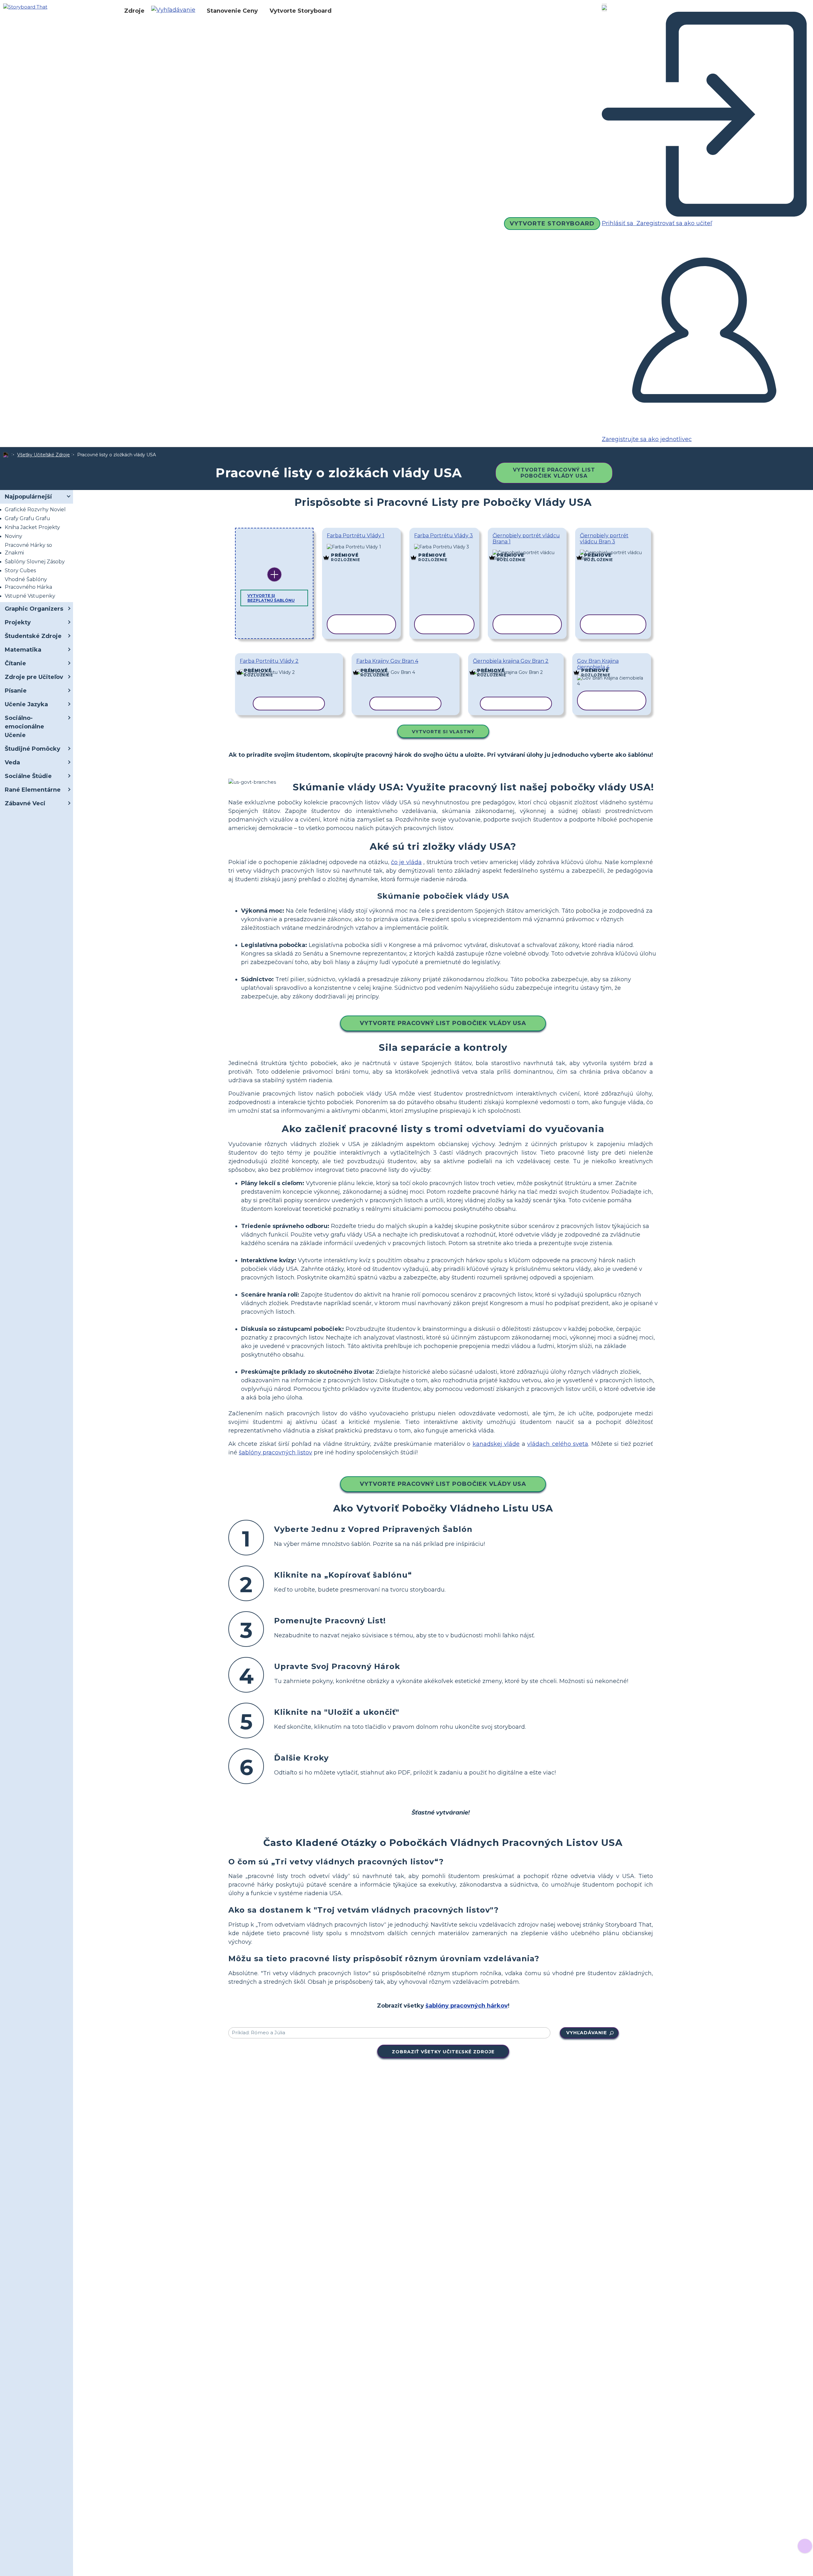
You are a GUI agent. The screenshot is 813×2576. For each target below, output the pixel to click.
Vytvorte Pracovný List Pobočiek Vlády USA (554, 473)
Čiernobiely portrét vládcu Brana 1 (526, 539)
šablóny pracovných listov (275, 1452)
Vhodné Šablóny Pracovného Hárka (28, 583)
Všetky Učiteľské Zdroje (44, 455)
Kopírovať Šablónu (362, 547)
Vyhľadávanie (587, 2033)
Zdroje (134, 11)
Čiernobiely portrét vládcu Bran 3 (604, 539)
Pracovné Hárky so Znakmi (28, 549)
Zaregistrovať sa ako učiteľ (673, 223)
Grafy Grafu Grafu (27, 518)
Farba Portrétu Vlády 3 (443, 536)
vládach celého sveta (558, 1444)
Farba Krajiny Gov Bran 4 (387, 661)
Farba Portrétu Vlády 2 (269, 661)
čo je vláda (406, 862)
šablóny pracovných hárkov (467, 2006)
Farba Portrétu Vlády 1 (356, 536)
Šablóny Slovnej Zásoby (35, 562)
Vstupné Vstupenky (30, 596)
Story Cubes (20, 570)
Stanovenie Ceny (232, 11)
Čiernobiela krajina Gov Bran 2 (511, 661)
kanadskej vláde (496, 1444)
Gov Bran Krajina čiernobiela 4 (598, 664)
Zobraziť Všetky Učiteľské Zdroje (443, 2052)
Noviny (13, 536)
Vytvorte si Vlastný (443, 732)
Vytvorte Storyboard (301, 11)
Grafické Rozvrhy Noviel (35, 510)
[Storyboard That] (25, 7)
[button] (176, 11)
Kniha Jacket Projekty (32, 527)
